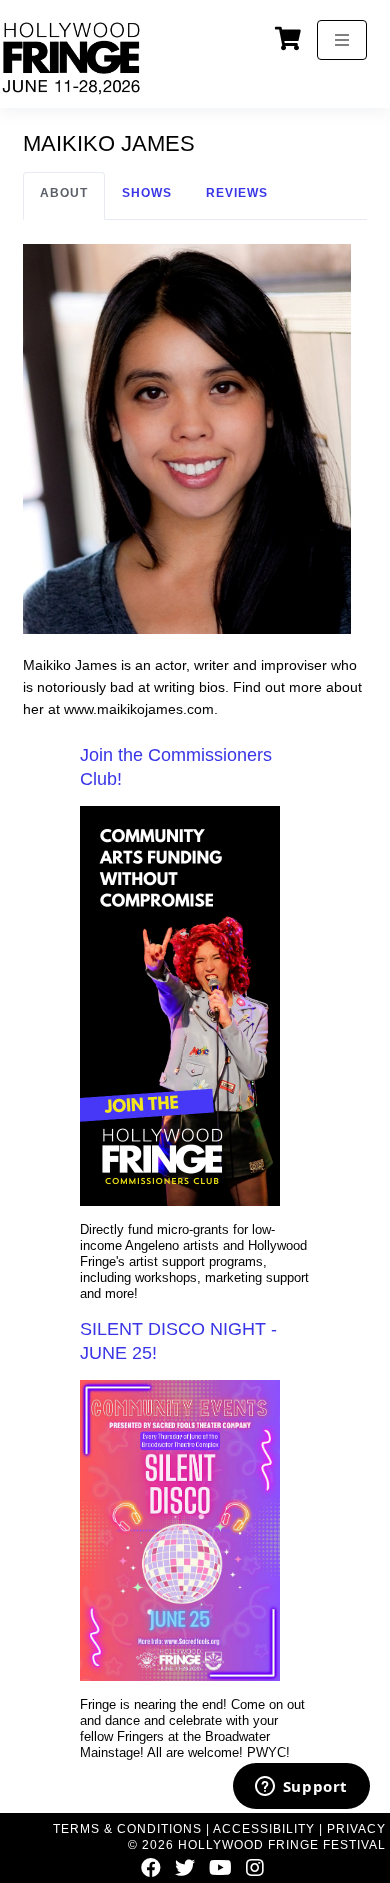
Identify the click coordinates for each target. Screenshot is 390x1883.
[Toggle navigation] (342, 40)
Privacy (356, 1829)
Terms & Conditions (127, 1829)
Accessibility (264, 1829)
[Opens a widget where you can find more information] (301, 1788)
